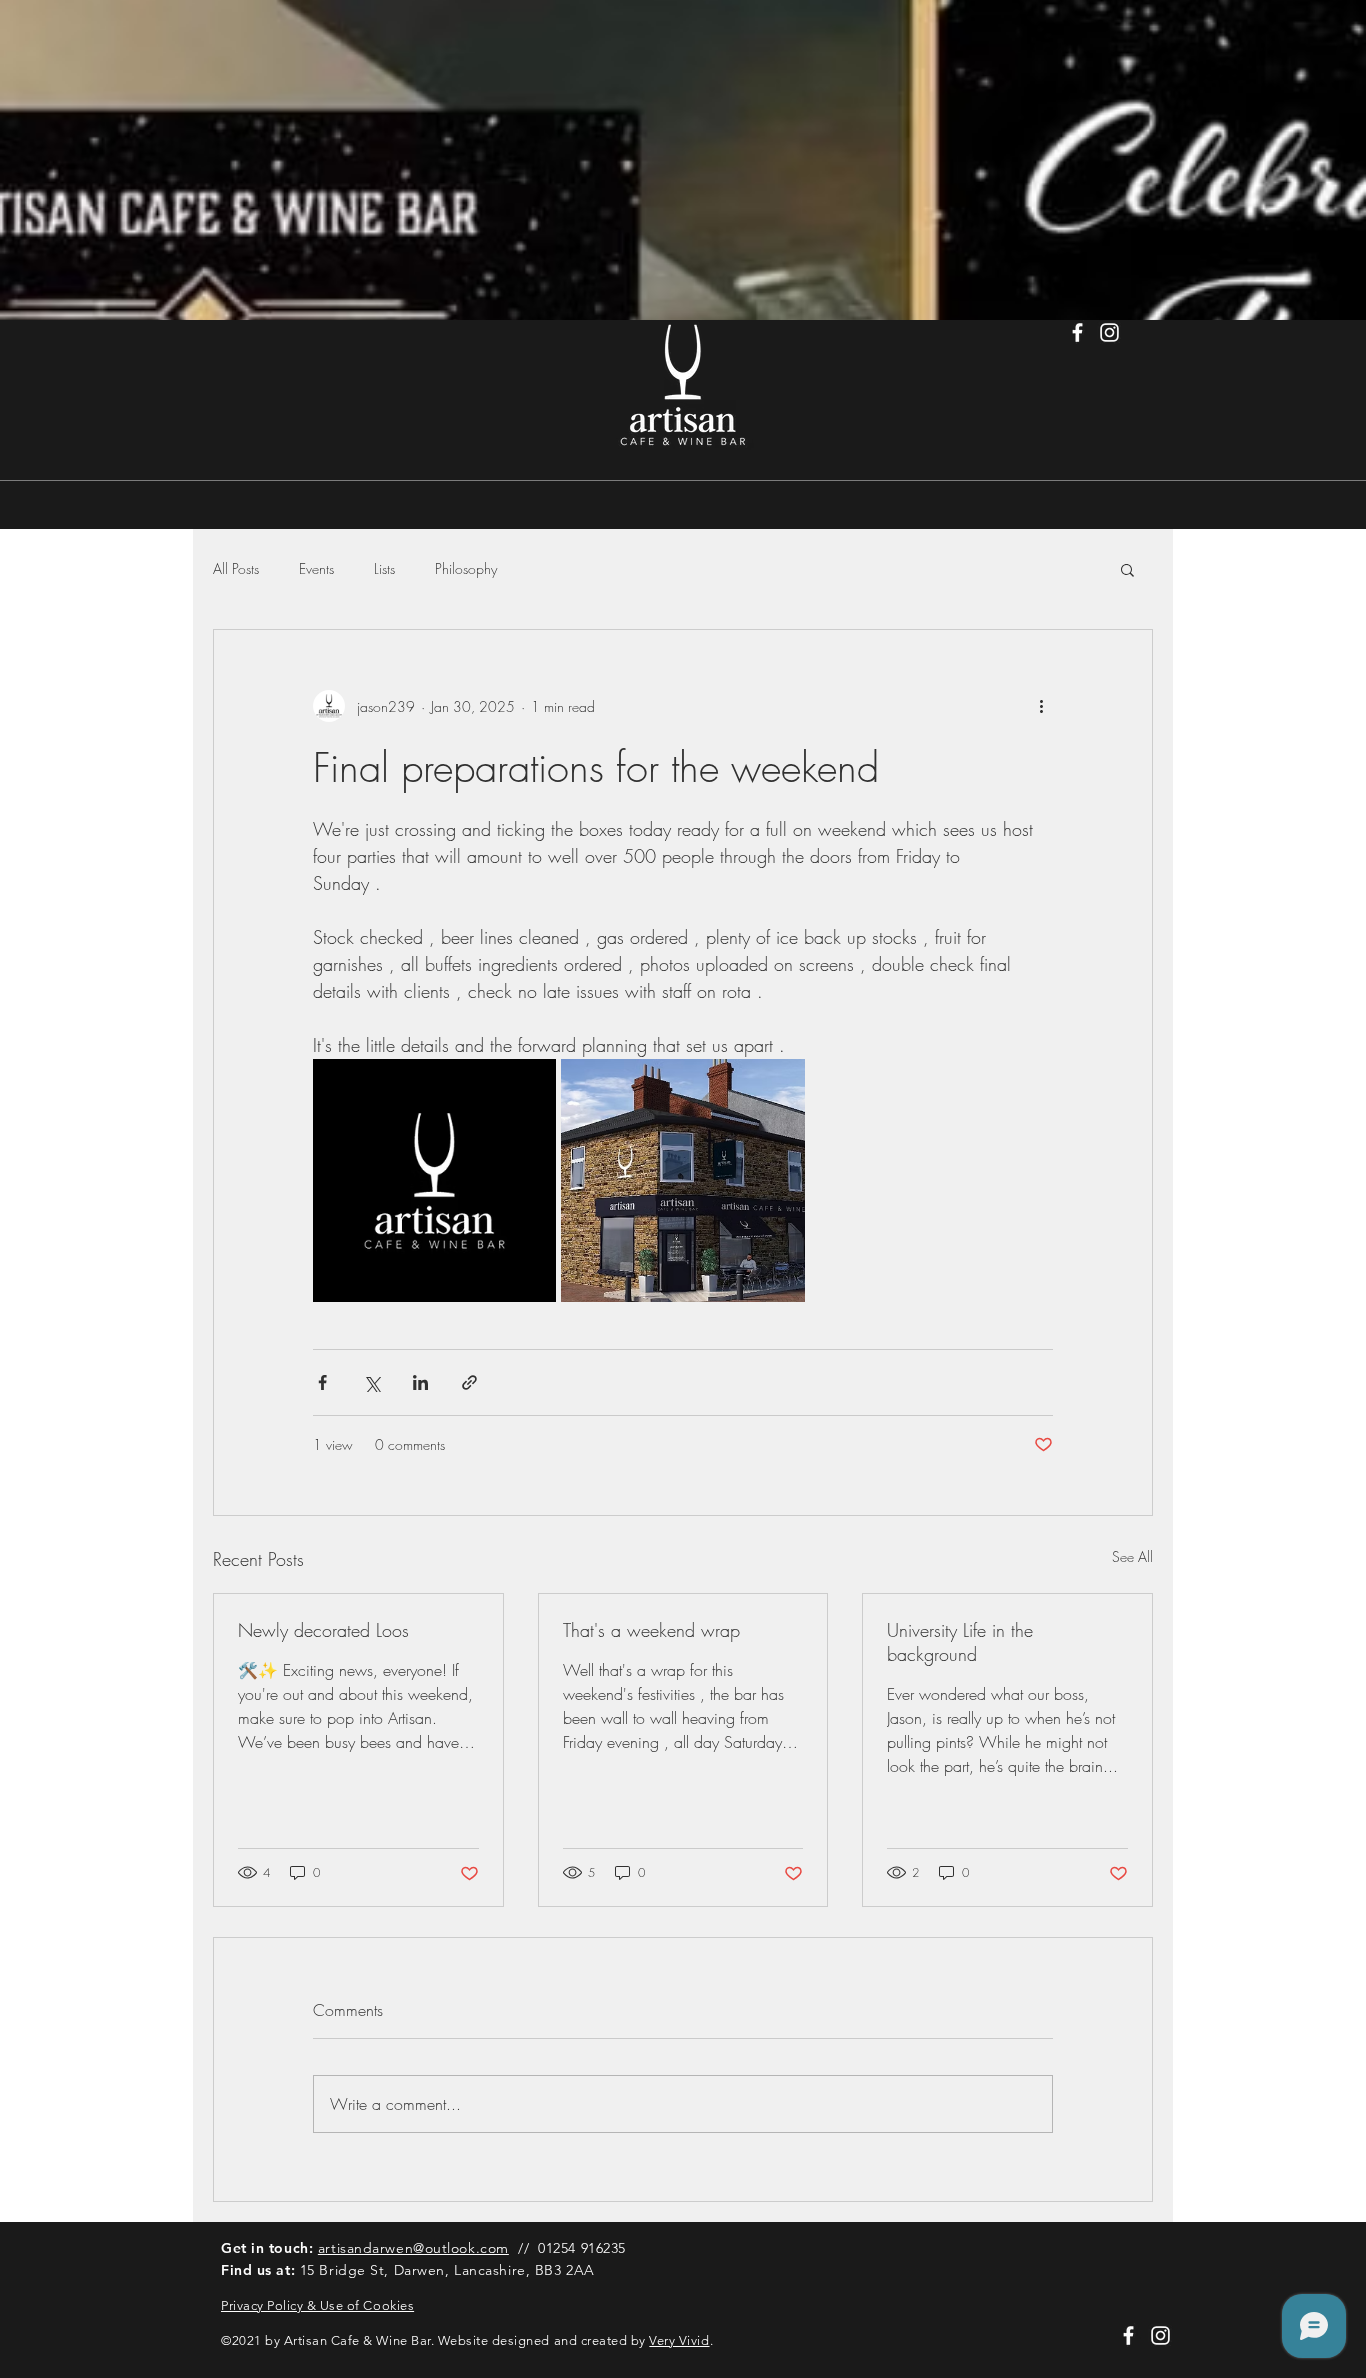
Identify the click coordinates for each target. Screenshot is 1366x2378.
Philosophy (466, 568)
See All (1132, 1556)
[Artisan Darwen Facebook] (1077, 332)
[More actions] (1041, 706)
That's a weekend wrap (651, 1630)
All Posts (236, 568)
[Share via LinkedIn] (420, 1382)
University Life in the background (960, 1642)
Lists (384, 568)
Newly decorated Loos (323, 1630)
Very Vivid (679, 2340)
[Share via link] (469, 1382)
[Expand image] (434, 1180)
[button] (1127, 569)
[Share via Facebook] (322, 1382)
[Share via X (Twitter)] (371, 1382)
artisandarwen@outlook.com (413, 2248)
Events (316, 568)
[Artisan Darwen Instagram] (1109, 332)
